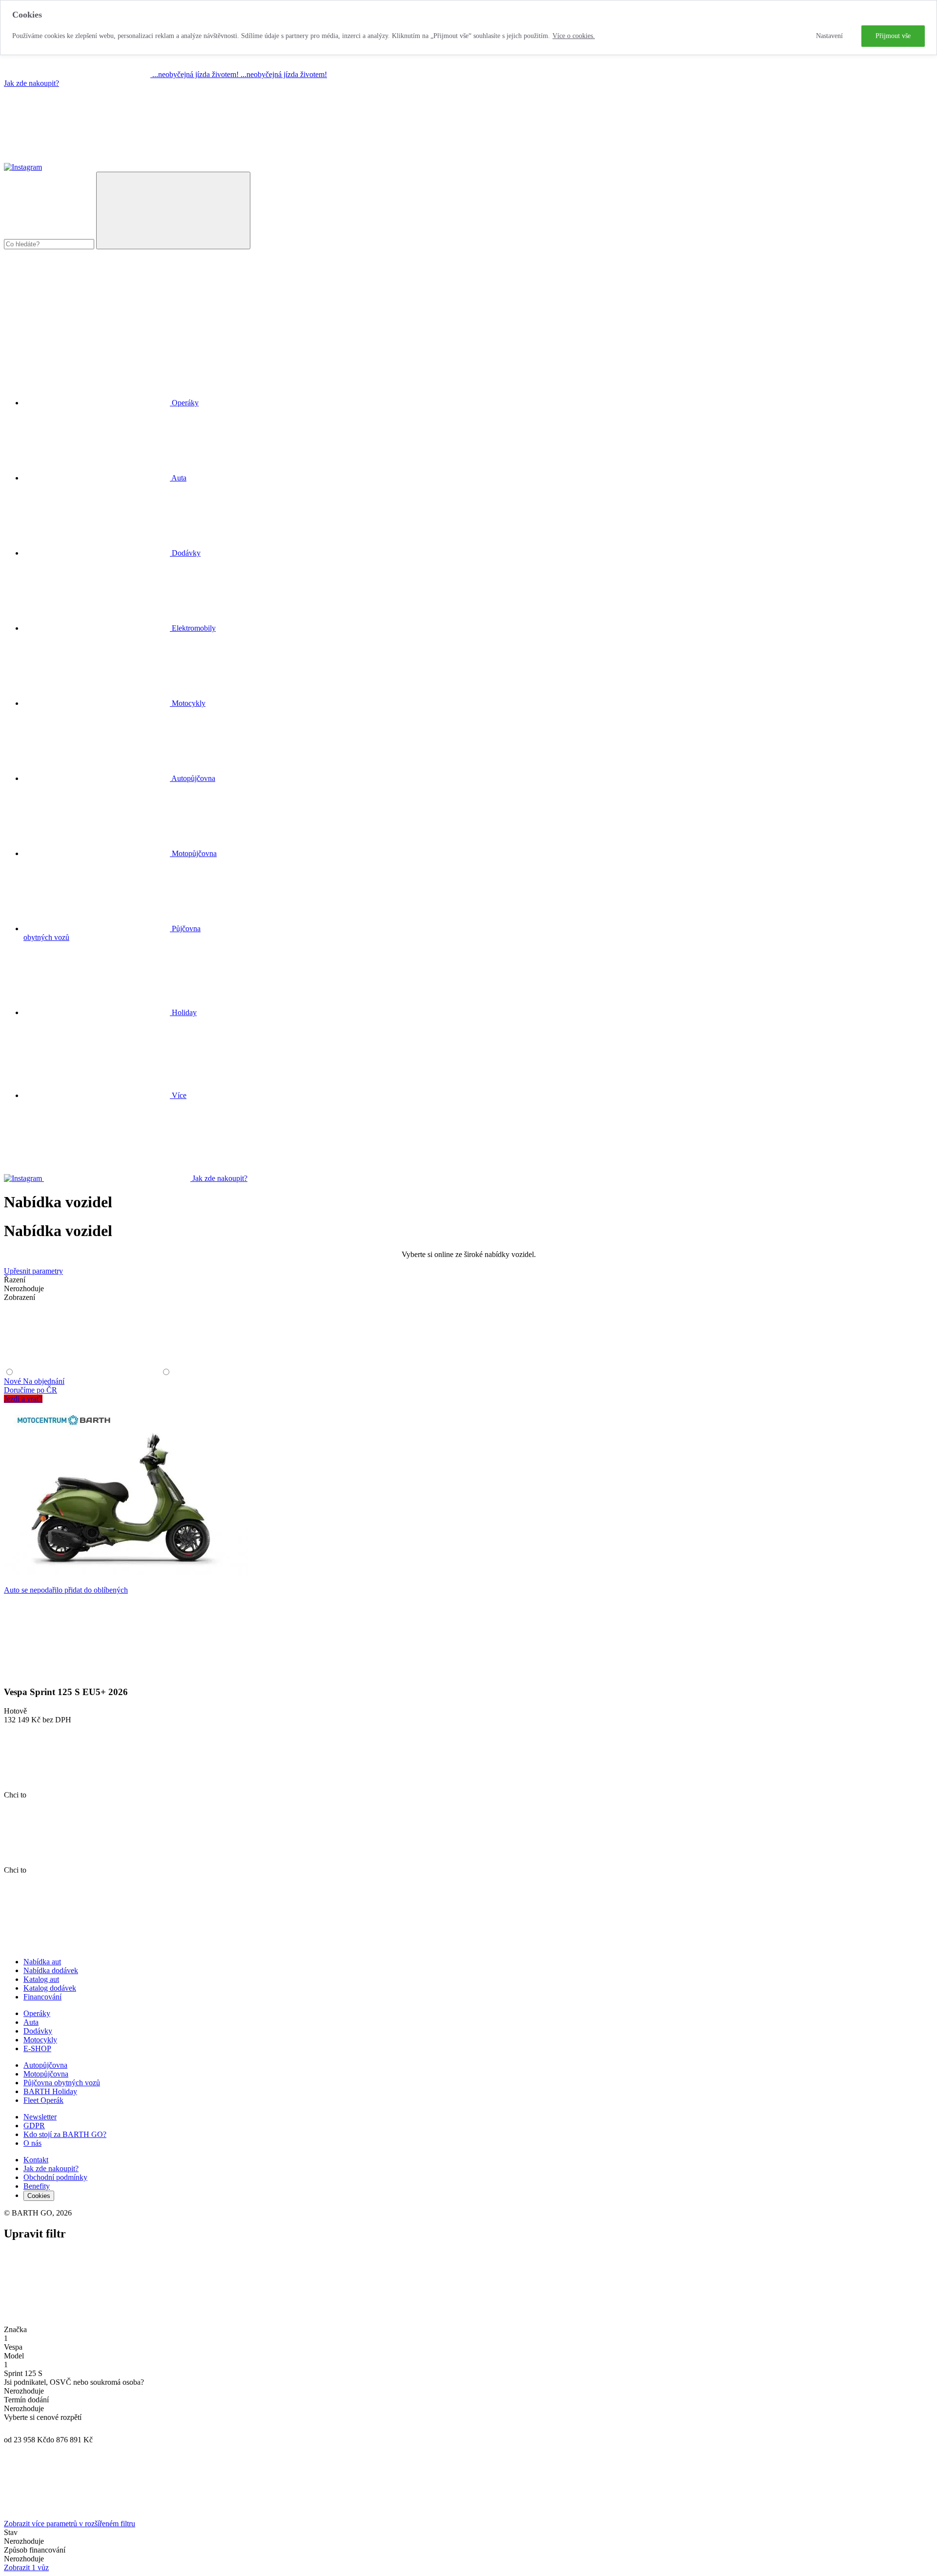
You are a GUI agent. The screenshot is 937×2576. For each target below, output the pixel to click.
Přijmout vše (893, 36)
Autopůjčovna (45, 2065)
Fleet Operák (43, 2100)
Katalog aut (41, 1979)
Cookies (39, 2196)
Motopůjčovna (46, 2074)
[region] (468, 28)
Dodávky (38, 2031)
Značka (15, 2329)
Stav (11, 2532)
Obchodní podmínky (55, 2177)
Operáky (37, 2013)
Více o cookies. (574, 36)
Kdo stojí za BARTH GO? (65, 2134)
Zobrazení (20, 1297)
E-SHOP (37, 2048)
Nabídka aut (42, 1962)
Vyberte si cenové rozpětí (43, 2417)
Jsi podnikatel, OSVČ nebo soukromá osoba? (74, 2382)
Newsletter (40, 2117)
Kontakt (36, 2160)
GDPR (34, 2126)
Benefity (37, 2186)
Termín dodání (26, 2400)
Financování (42, 1997)
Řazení (15, 1280)
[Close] (77, 2321)
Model (14, 2356)
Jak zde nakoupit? (31, 83)
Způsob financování (35, 2550)
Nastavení (829, 36)
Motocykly (40, 2040)
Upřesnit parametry (33, 1271)
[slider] (9, 2429)
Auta (31, 2022)
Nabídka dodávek (51, 1970)
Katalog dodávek (50, 1988)
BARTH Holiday (50, 2091)
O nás (32, 2143)
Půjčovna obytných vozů (62, 2083)
